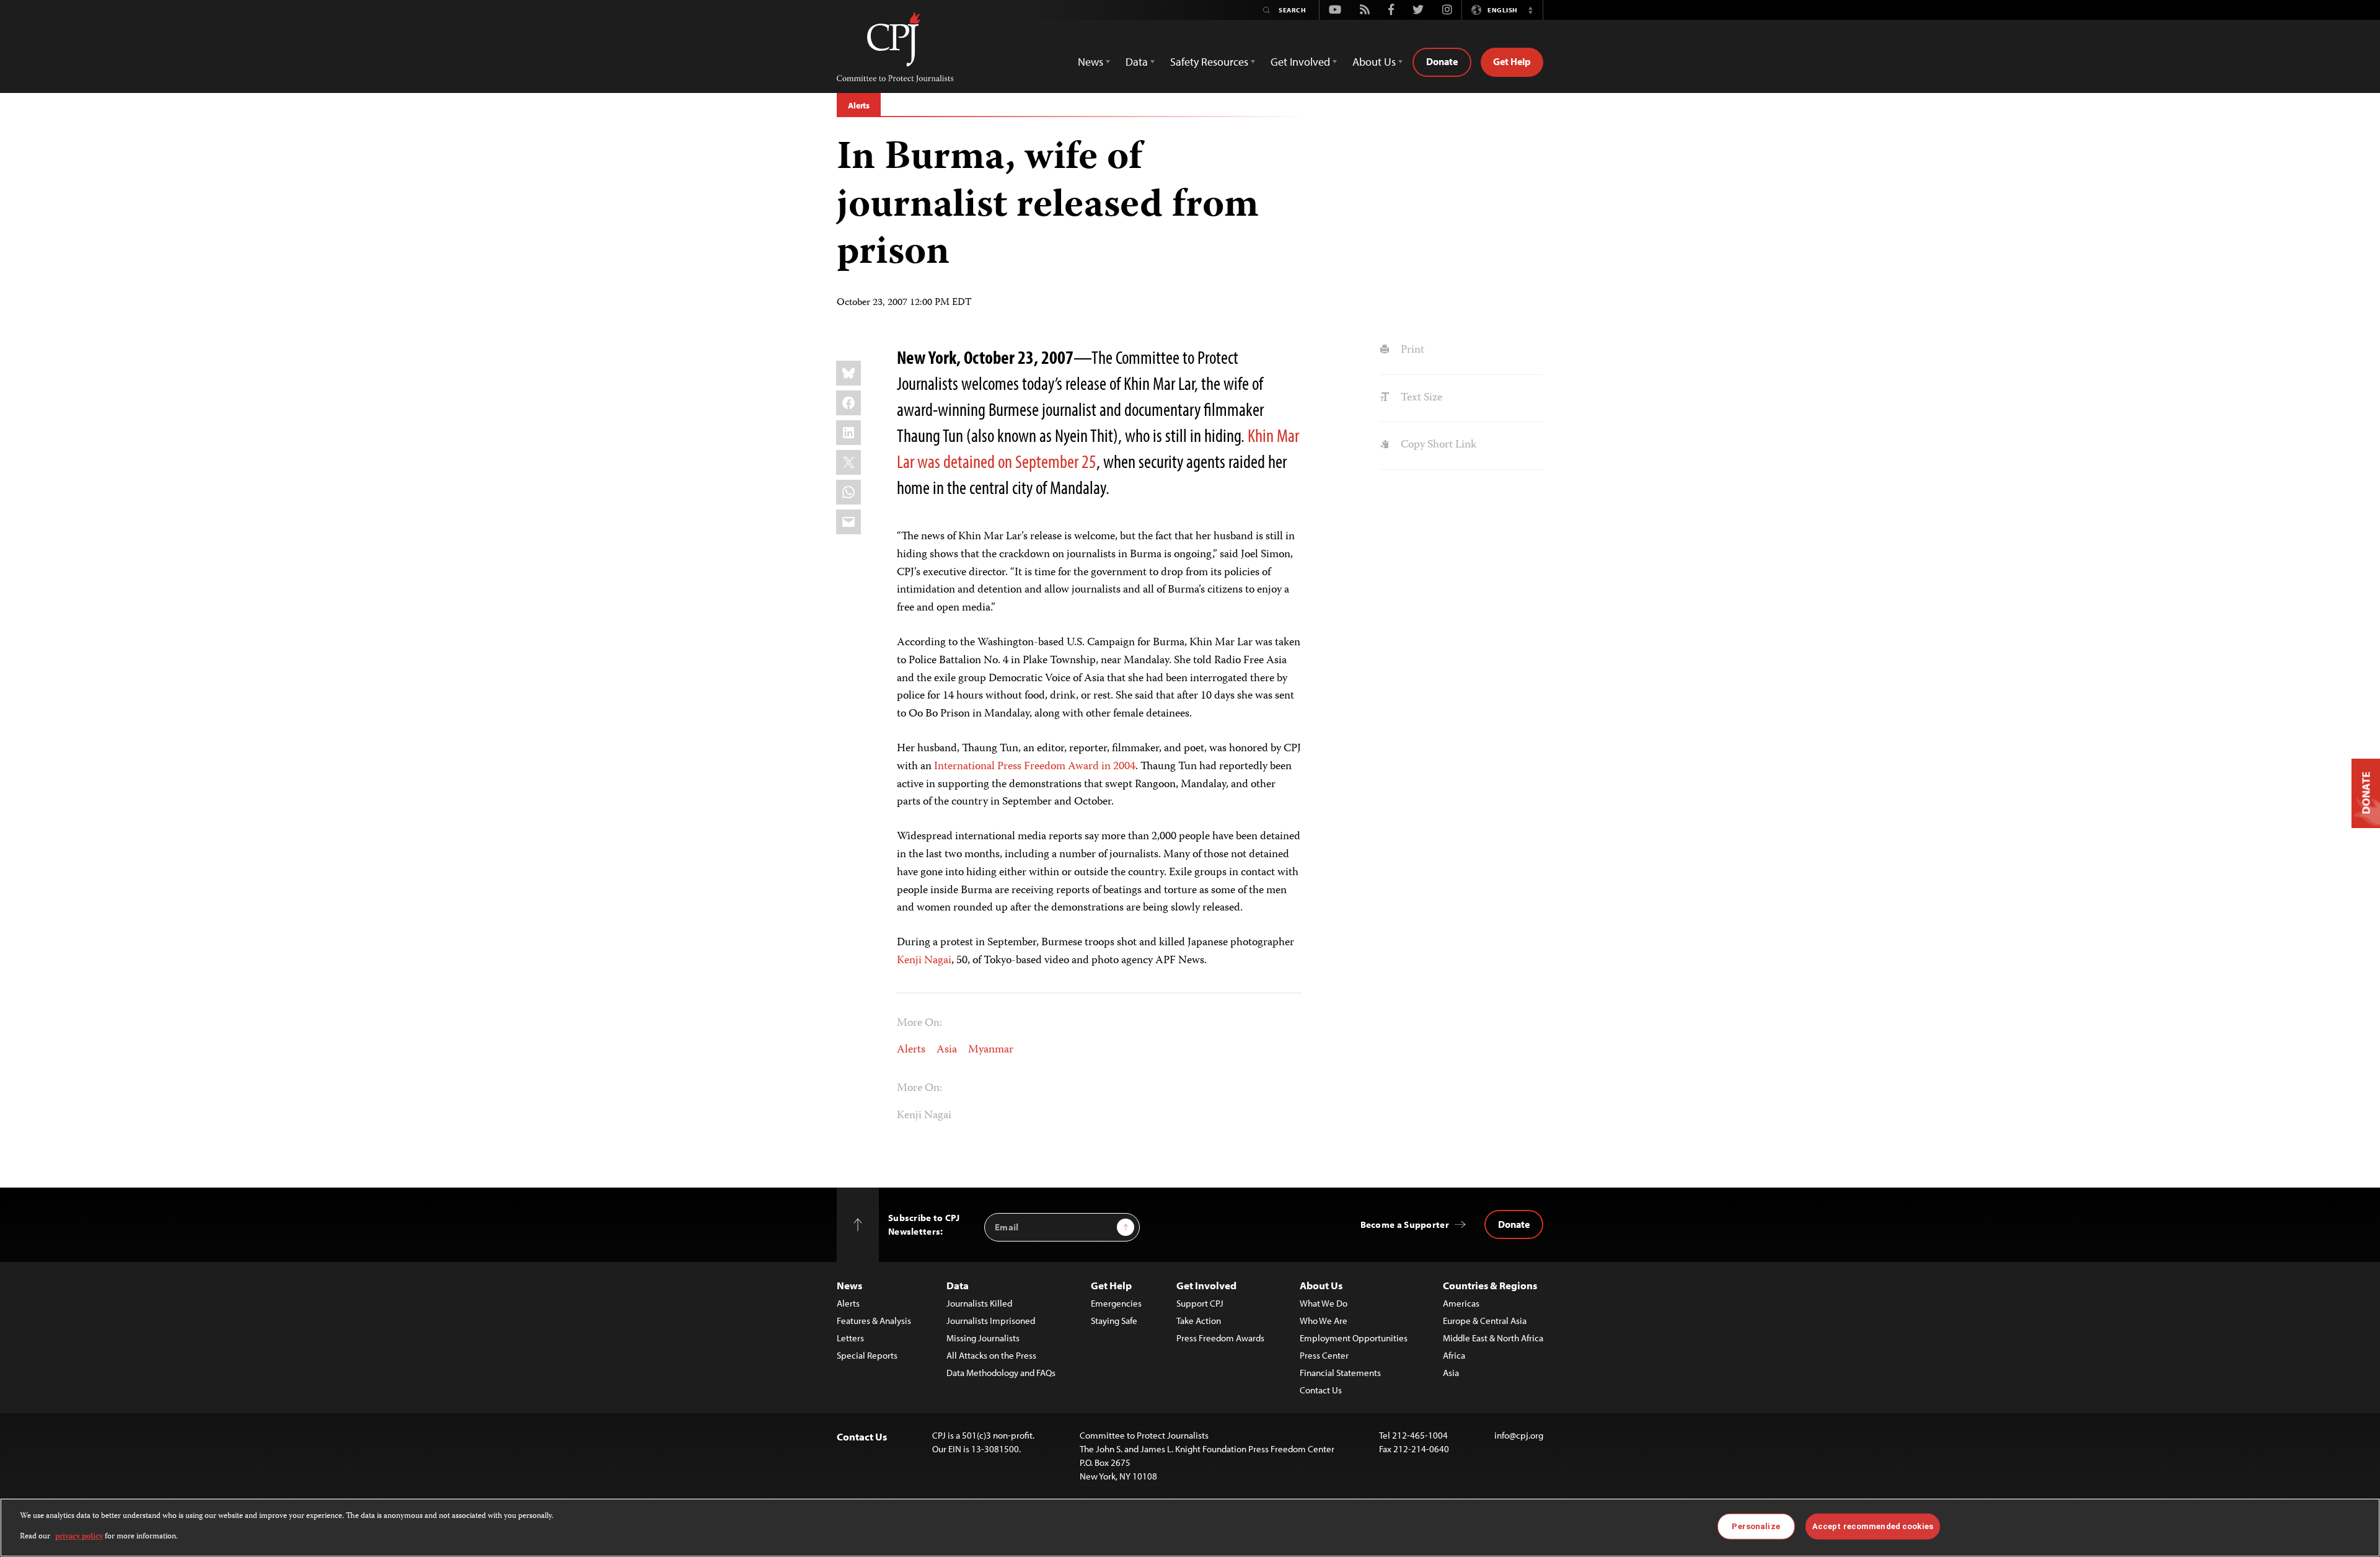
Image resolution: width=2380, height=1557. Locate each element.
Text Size (1420, 398)
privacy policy (79, 1536)
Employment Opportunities (1354, 1338)
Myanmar (991, 1050)
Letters (850, 1338)
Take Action (1199, 1321)
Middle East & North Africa (1493, 1338)
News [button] (1091, 62)
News (849, 1285)
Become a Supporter (1405, 1224)
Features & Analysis (874, 1321)
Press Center (1324, 1355)
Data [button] (1137, 62)
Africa (1454, 1355)
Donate (1442, 61)
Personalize (1756, 1526)
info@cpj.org (1519, 1435)
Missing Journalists (983, 1338)
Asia (947, 1050)
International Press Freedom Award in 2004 (1035, 767)
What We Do (1324, 1303)
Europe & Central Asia (1485, 1321)
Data (958, 1285)
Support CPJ (1200, 1303)
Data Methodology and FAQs (1001, 1373)
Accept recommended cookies (1873, 1526)
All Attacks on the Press (991, 1355)
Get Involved (1206, 1285)
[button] (1530, 10)
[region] (1190, 1528)
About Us (1321, 1285)
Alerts (859, 105)
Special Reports (867, 1355)
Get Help (1512, 61)
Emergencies (1116, 1303)
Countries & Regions (1490, 1285)
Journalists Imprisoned (991, 1321)
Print (1411, 350)
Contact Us (1321, 1390)
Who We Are (1324, 1321)
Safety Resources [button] (1209, 62)
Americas (1461, 1303)
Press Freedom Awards (1220, 1338)
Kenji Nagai (924, 961)
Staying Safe (1114, 1321)
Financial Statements (1340, 1373)
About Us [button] (1374, 62)
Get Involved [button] (1300, 62)
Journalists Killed (979, 1303)
